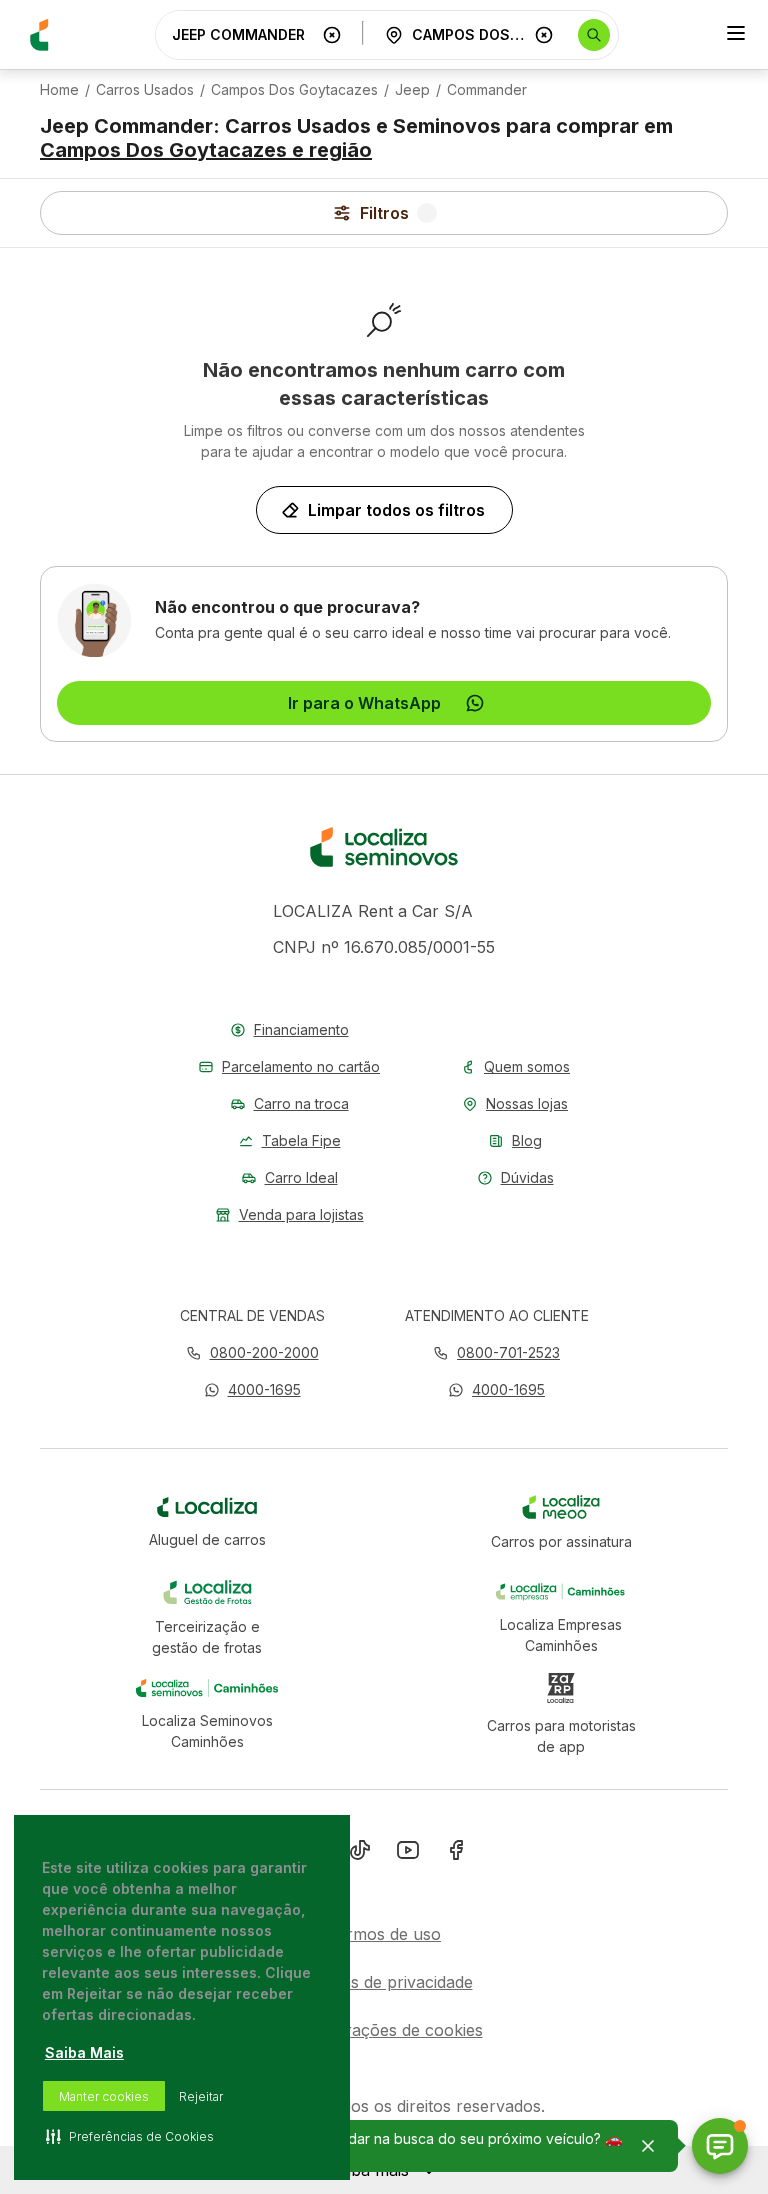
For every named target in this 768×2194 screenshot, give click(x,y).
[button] (252, 1389)
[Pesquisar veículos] (594, 35)
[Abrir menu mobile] (736, 35)
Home (59, 90)
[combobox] (243, 34)
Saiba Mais (84, 2052)
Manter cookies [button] (104, 2096)
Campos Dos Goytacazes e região (206, 150)
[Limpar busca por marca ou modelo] (332, 35)
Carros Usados (145, 90)
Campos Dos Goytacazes (294, 90)
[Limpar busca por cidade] (544, 35)
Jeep (412, 90)
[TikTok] (360, 1854)
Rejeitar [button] (201, 2096)
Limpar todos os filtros (396, 510)
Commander (487, 90)
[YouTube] (408, 1854)
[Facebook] (456, 1854)
